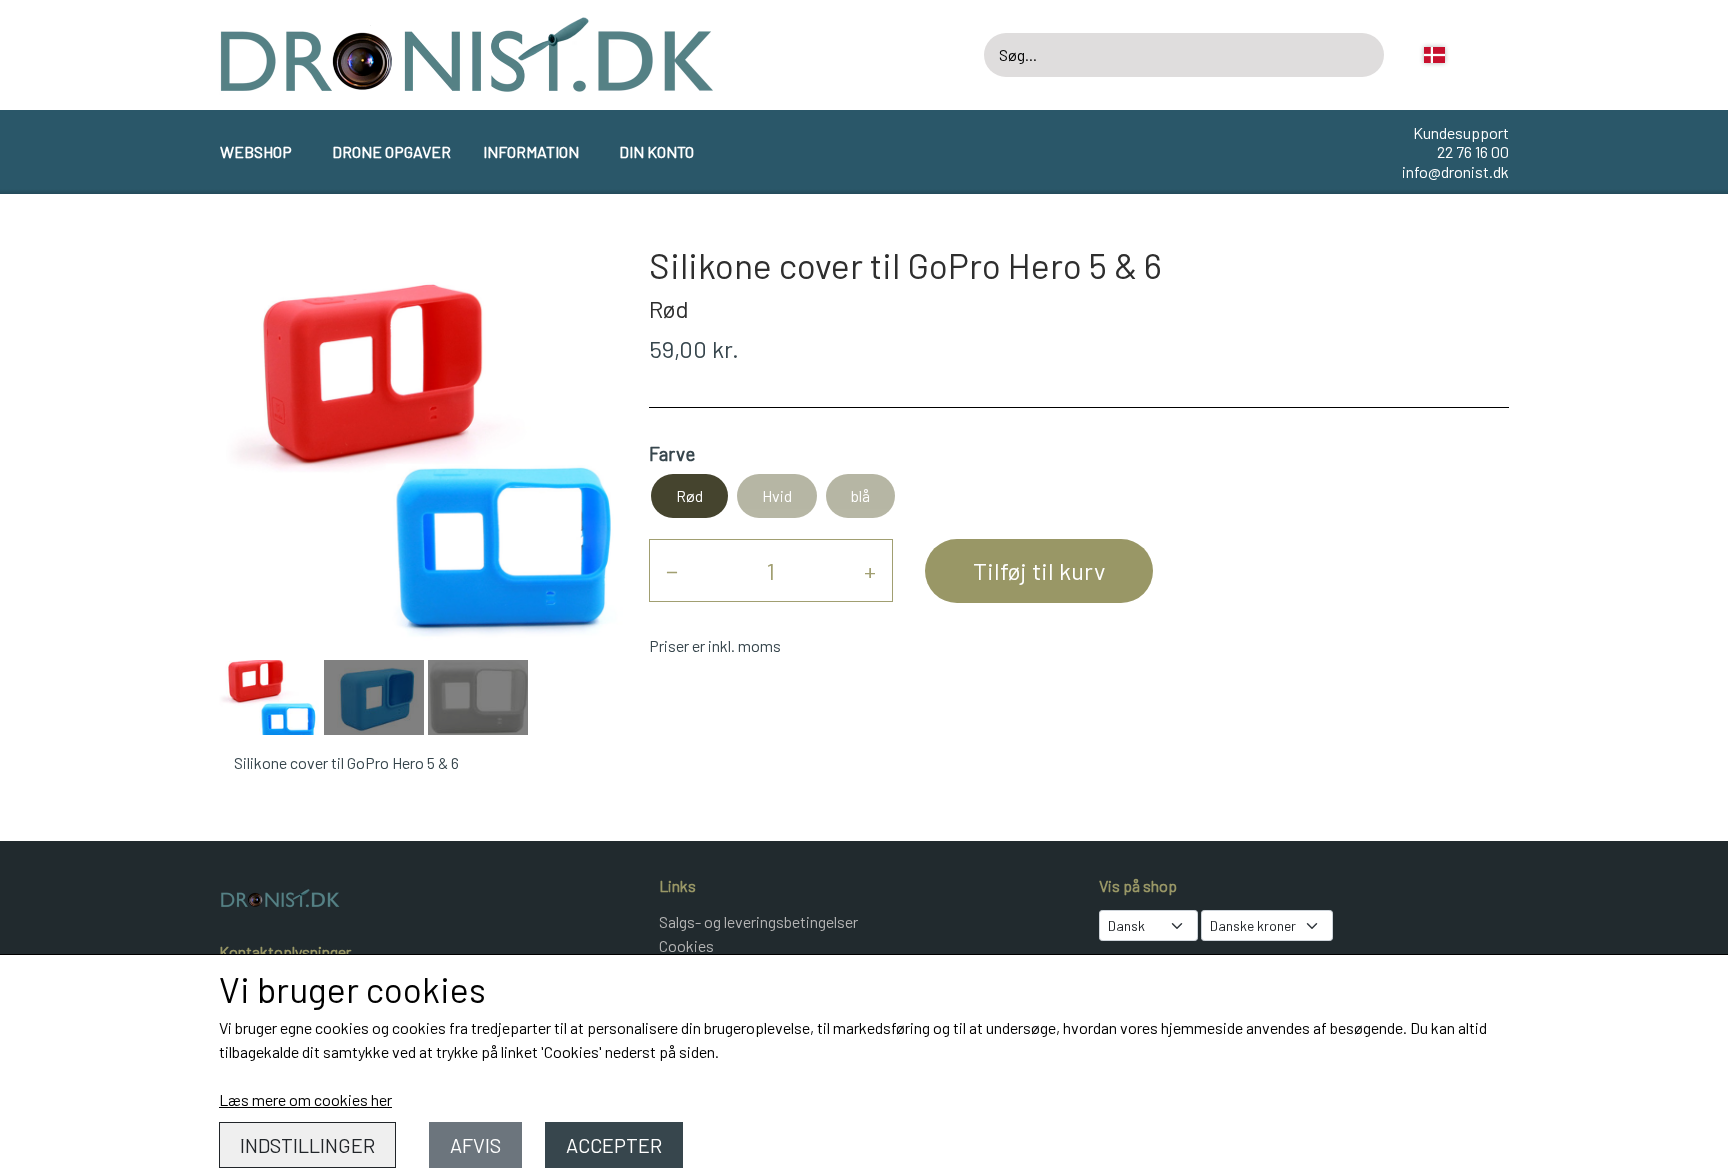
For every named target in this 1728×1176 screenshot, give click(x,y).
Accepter (614, 1145)
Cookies (686, 945)
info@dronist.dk (1455, 171)
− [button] (672, 570)
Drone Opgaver (391, 151)
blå (860, 495)
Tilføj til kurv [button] (1039, 570)
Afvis (475, 1145)
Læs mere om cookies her (305, 1099)
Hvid (777, 495)
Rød (689, 495)
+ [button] (870, 570)
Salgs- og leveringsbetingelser (758, 921)
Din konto (656, 151)
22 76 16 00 (1473, 151)
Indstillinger (307, 1145)
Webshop (256, 151)
